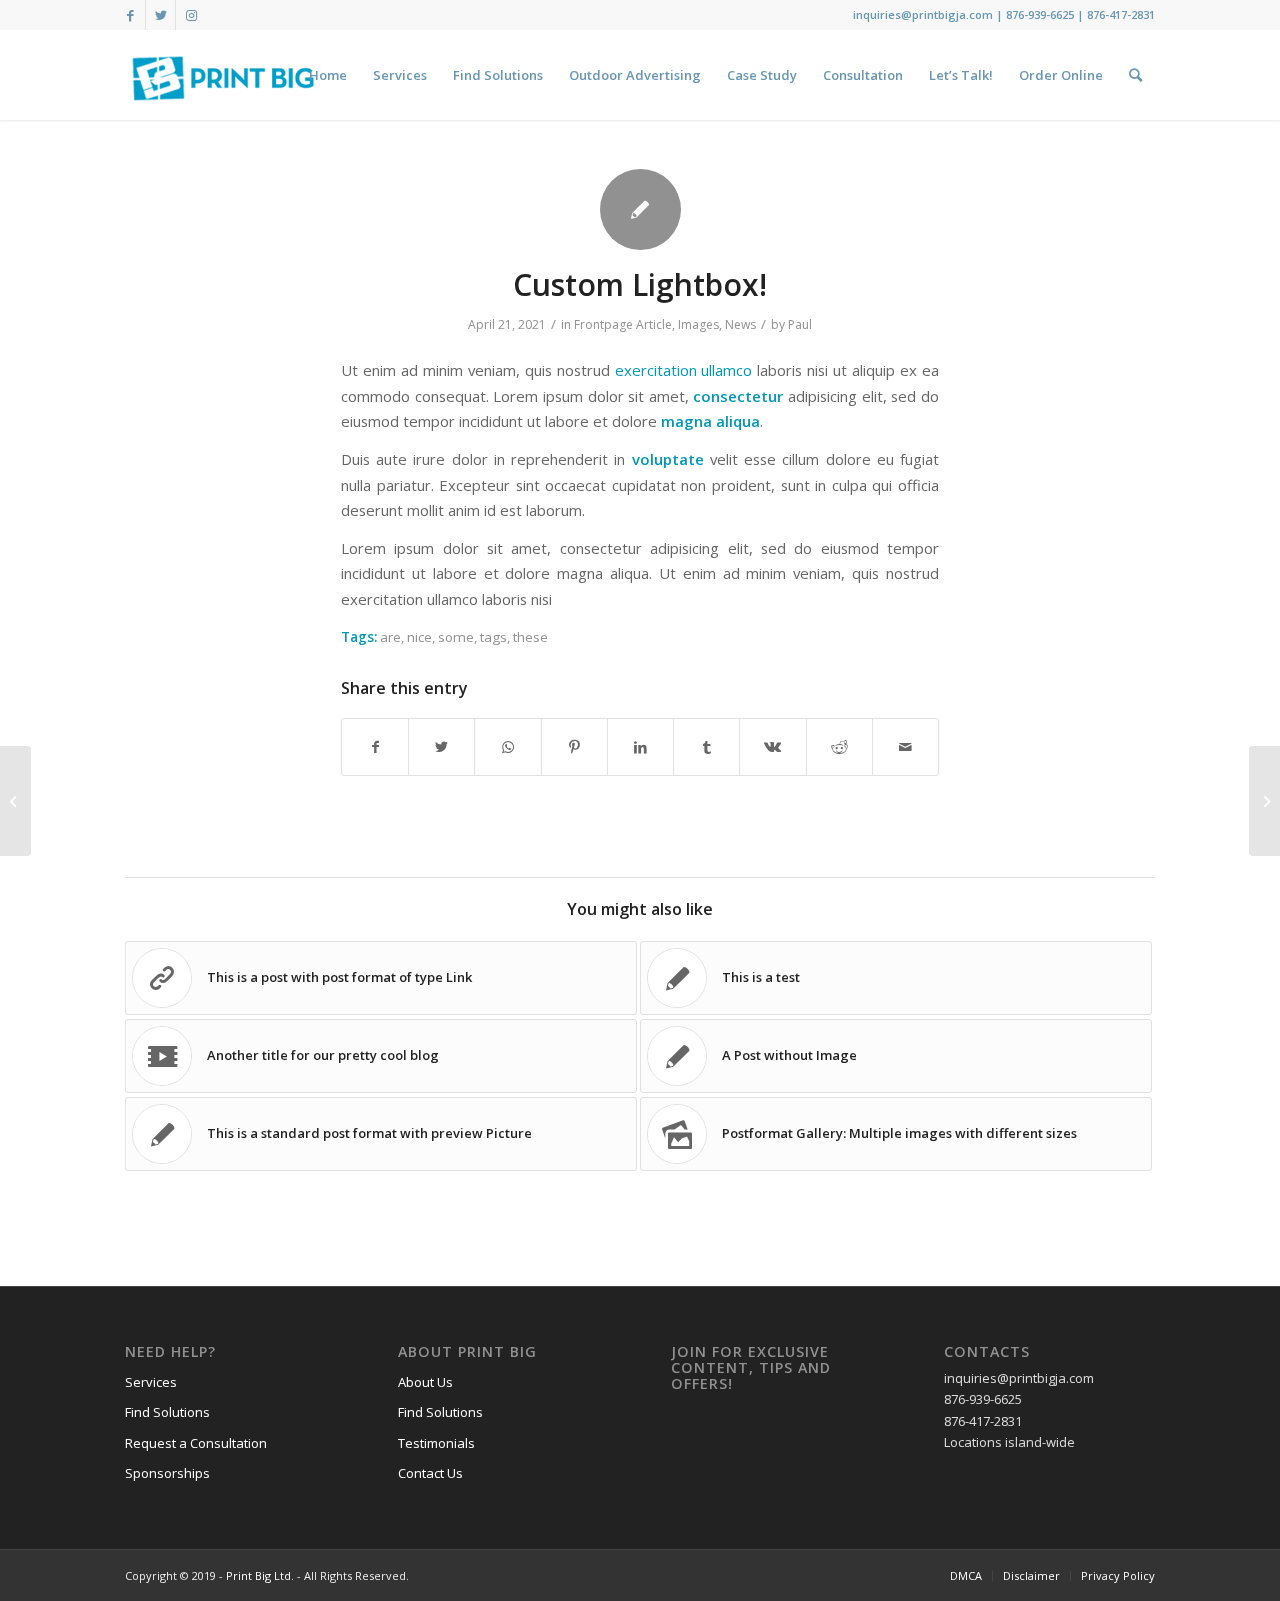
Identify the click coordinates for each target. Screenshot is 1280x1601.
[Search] (1135, 75)
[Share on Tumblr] (706, 747)
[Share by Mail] (905, 747)
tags (493, 637)
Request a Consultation (196, 1443)
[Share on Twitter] (441, 747)
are (390, 637)
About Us (425, 1382)
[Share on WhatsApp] (507, 747)
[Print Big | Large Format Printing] (223, 75)
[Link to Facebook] (130, 15)
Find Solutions (167, 1412)
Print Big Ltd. (260, 1575)
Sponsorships (167, 1473)
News (740, 324)
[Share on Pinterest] (574, 747)
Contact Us (430, 1473)
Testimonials (436, 1443)
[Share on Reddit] (839, 747)
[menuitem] (328, 75)
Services (151, 1382)
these (530, 637)
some (456, 637)
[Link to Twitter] (160, 15)
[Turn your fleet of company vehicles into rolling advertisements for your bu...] (1264, 801)
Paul (800, 324)
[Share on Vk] (772, 747)
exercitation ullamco (684, 370)
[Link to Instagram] (191, 15)
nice (419, 637)
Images (698, 324)
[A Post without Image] (15, 801)
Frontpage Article (623, 324)
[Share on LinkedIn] (640, 747)
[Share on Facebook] (375, 747)
